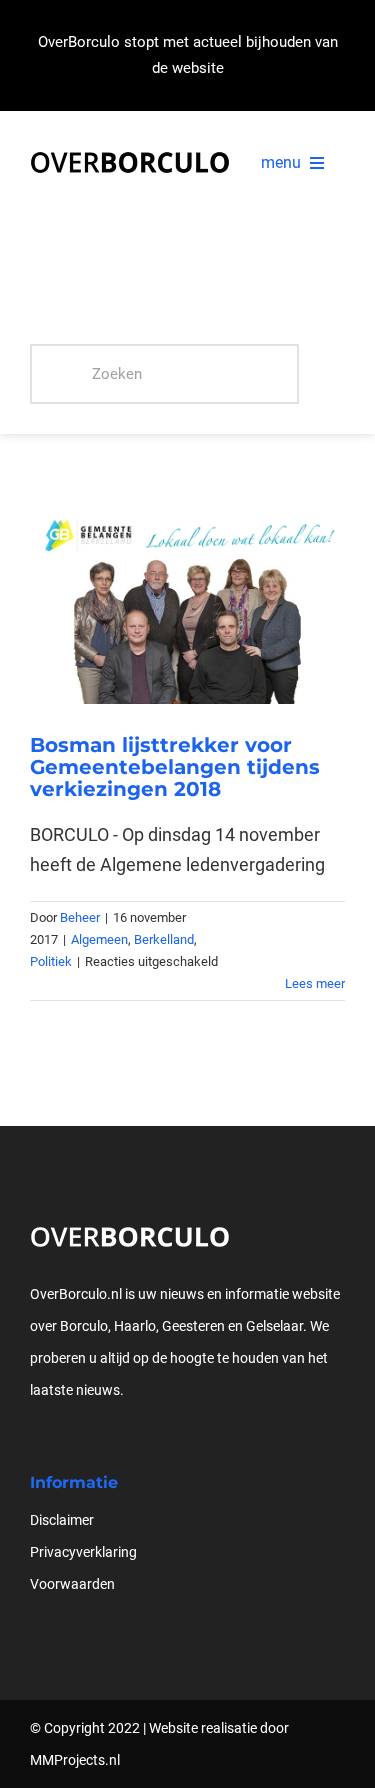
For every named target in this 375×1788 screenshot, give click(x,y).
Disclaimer (62, 1520)
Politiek (51, 961)
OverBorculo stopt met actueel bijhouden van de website (188, 55)
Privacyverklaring (83, 1552)
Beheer (80, 917)
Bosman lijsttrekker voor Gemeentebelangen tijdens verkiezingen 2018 (175, 767)
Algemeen (99, 939)
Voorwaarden (72, 1584)
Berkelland (164, 939)
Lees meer (315, 983)
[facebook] (36, 1444)
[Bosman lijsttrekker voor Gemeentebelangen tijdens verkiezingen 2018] (187, 599)
